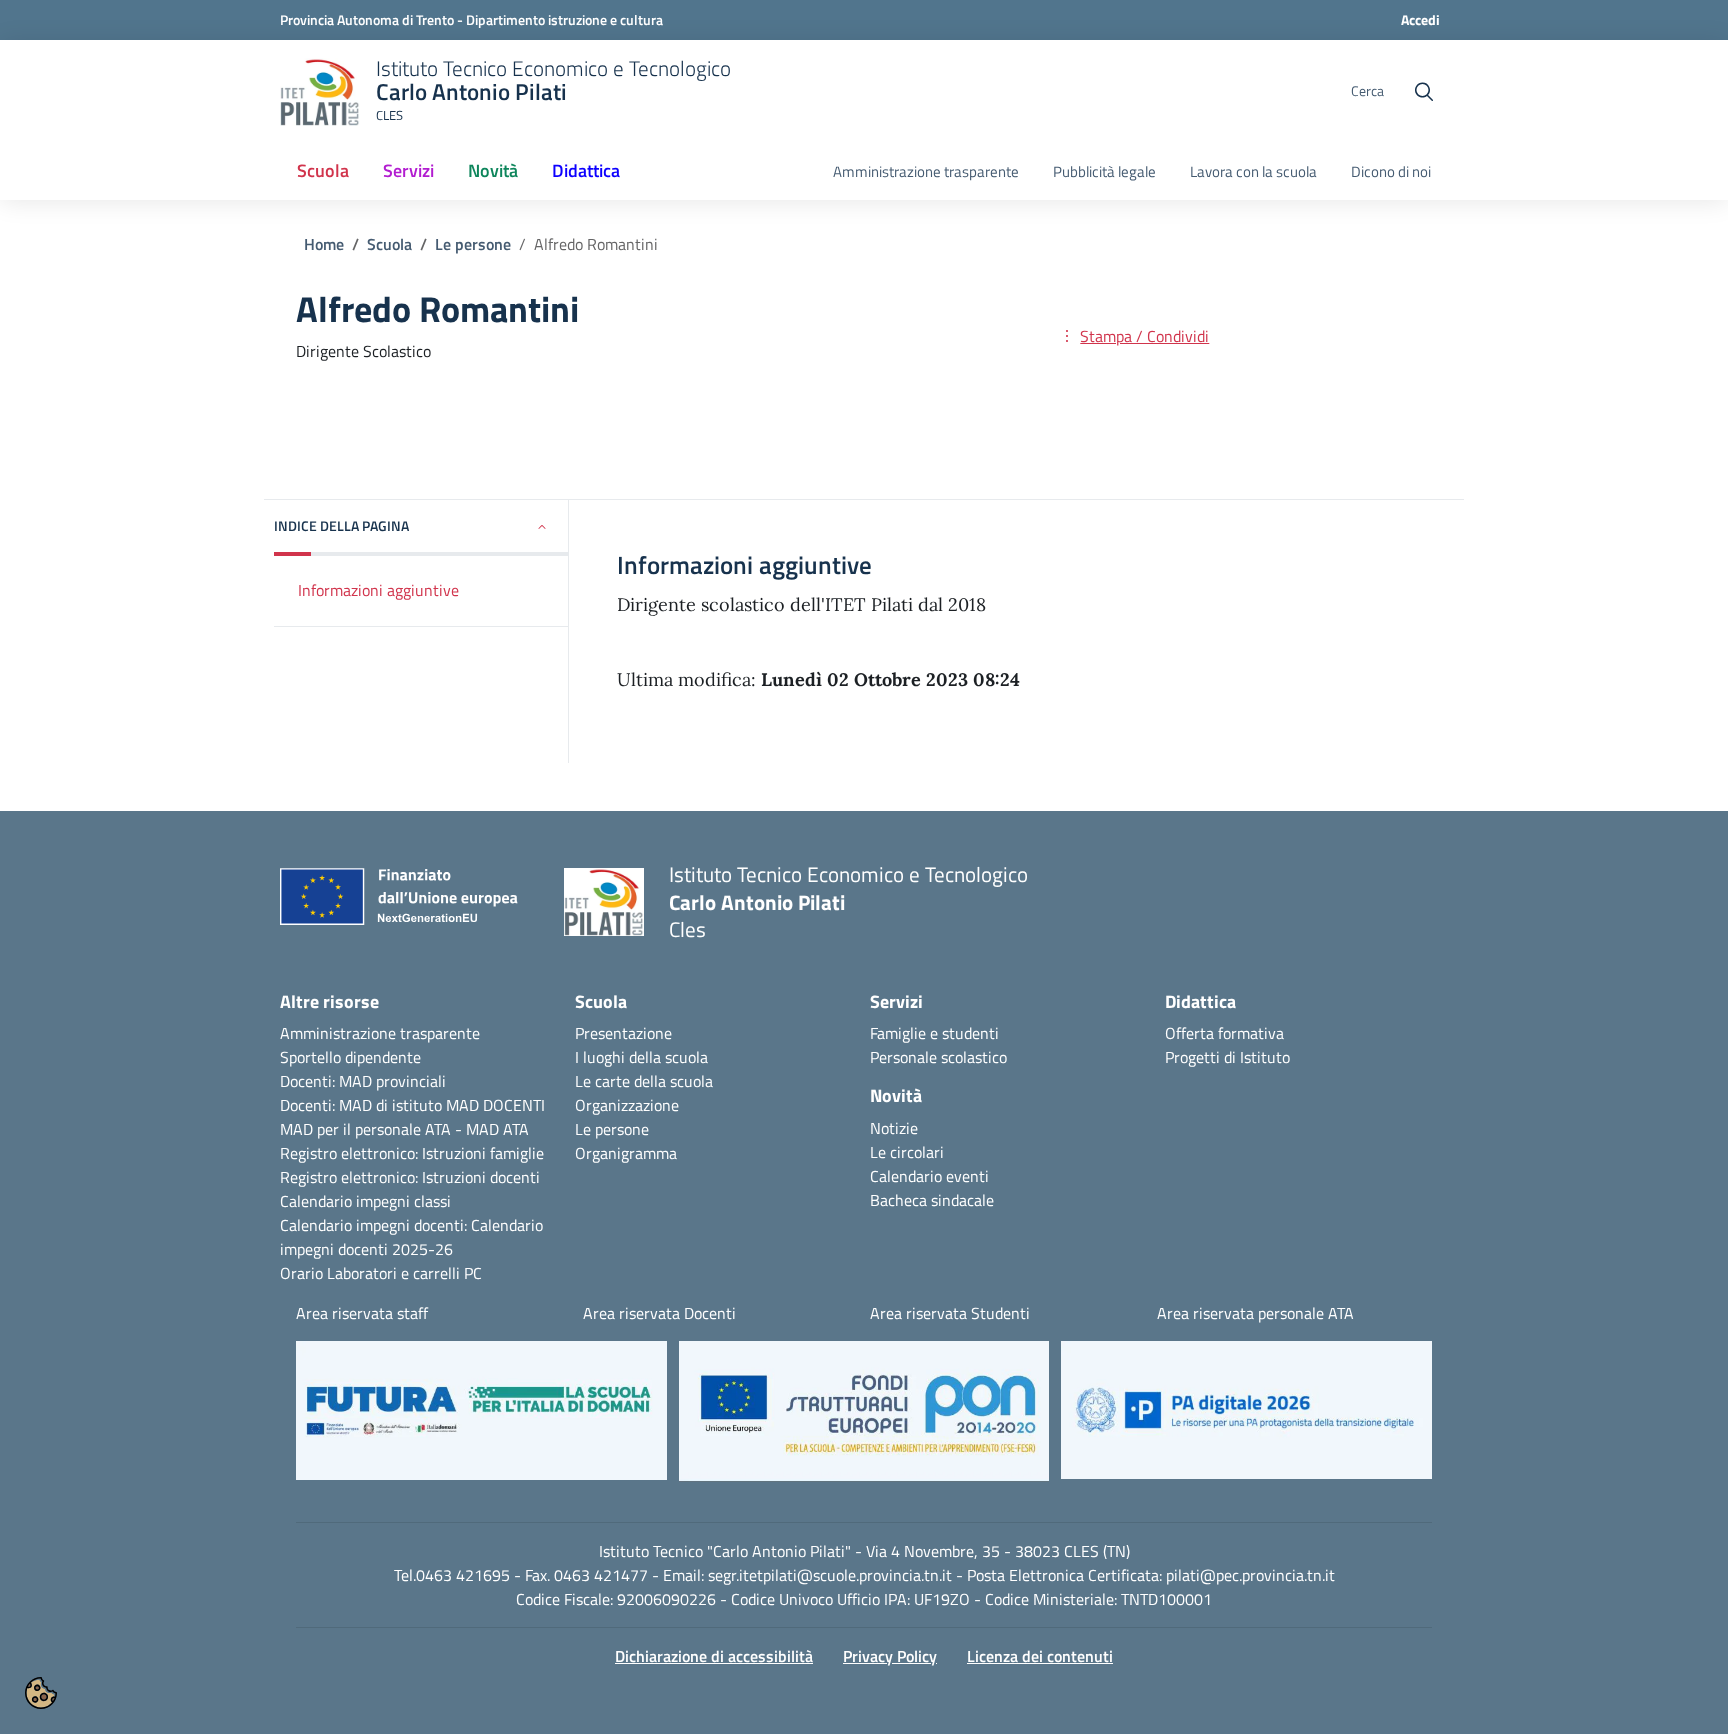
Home (324, 244)
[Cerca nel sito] (1424, 92)
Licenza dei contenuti (1040, 1656)
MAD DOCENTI (495, 1105)
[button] (421, 527)
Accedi (1420, 19)
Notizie (894, 1128)
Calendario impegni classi (365, 1201)
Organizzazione (627, 1105)
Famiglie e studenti (934, 1033)
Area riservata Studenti (950, 1313)
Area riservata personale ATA (1255, 1313)
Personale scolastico (938, 1057)
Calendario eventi (929, 1176)
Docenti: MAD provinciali (363, 1081)
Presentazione (623, 1033)
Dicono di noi (1391, 172)
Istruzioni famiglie (483, 1153)
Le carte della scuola (644, 1081)
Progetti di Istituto (1227, 1057)
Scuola (389, 244)
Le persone (473, 244)
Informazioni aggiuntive (378, 589)
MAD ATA (497, 1129)
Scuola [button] (323, 170)
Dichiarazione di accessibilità (714, 1656)
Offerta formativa (1224, 1033)
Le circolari (907, 1152)
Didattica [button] (586, 170)
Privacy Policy (890, 1656)
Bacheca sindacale (932, 1200)
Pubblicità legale (1104, 172)
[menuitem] (323, 172)
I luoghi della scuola (641, 1057)
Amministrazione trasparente (926, 172)
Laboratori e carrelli (393, 1273)
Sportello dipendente (350, 1057)
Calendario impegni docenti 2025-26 (411, 1237)
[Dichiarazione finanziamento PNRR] (407, 902)
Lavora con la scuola (1253, 172)
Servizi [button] (408, 170)
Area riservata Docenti (659, 1313)
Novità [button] (500, 177)
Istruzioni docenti (481, 1177)
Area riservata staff (362, 1313)
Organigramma (626, 1153)
